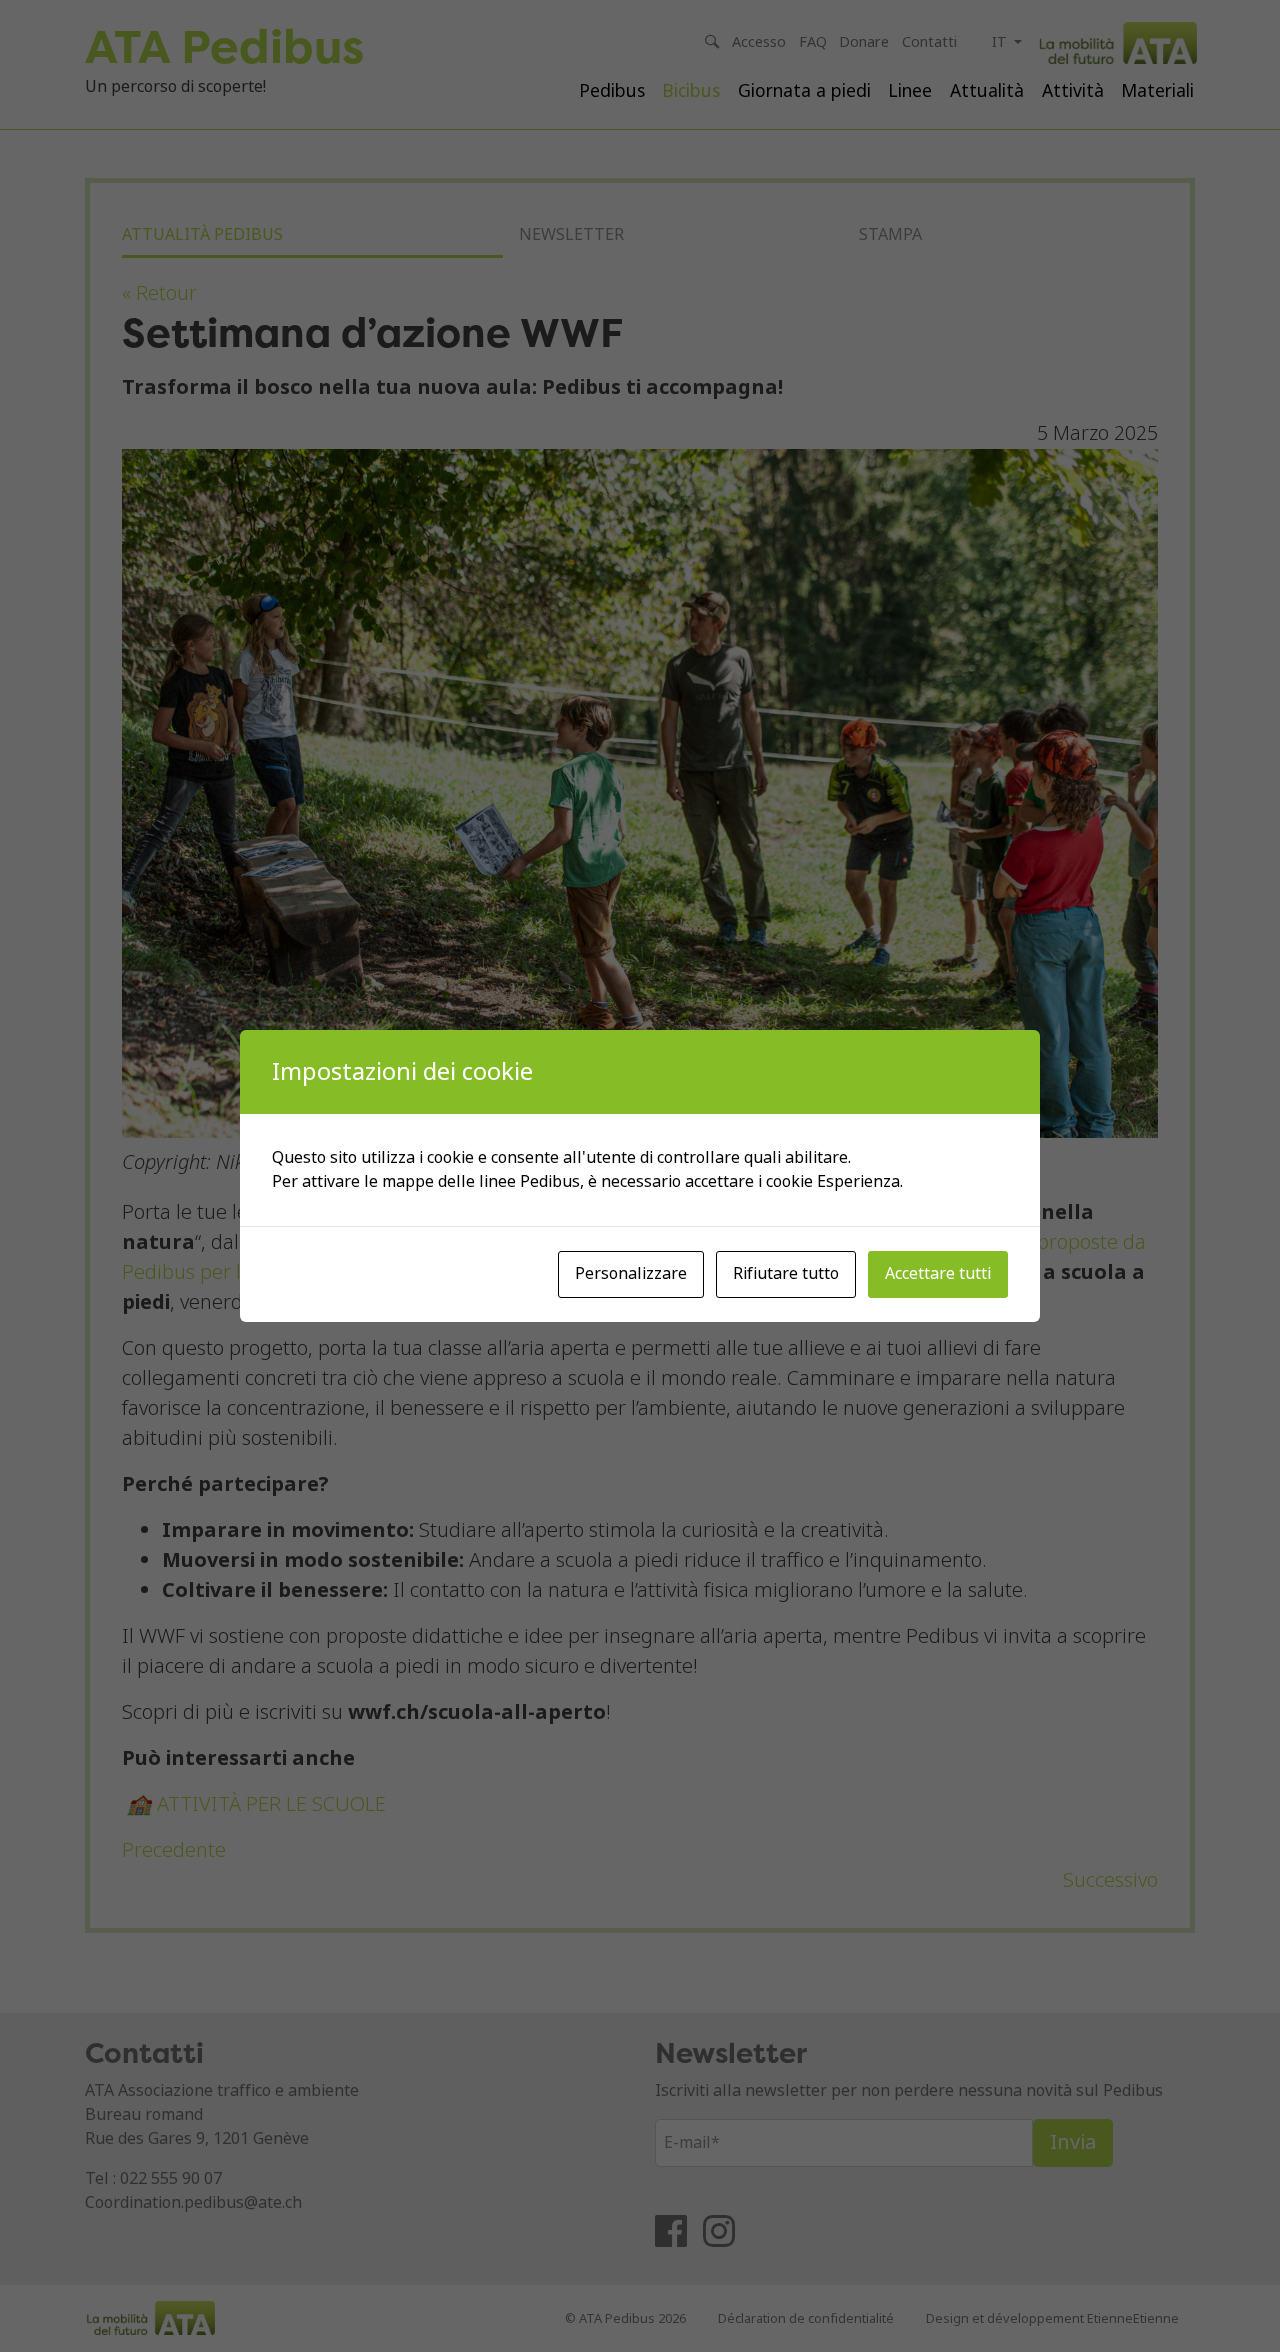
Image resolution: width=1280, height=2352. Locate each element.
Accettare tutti (938, 1273)
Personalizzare (631, 1273)
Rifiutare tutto (786, 1273)
